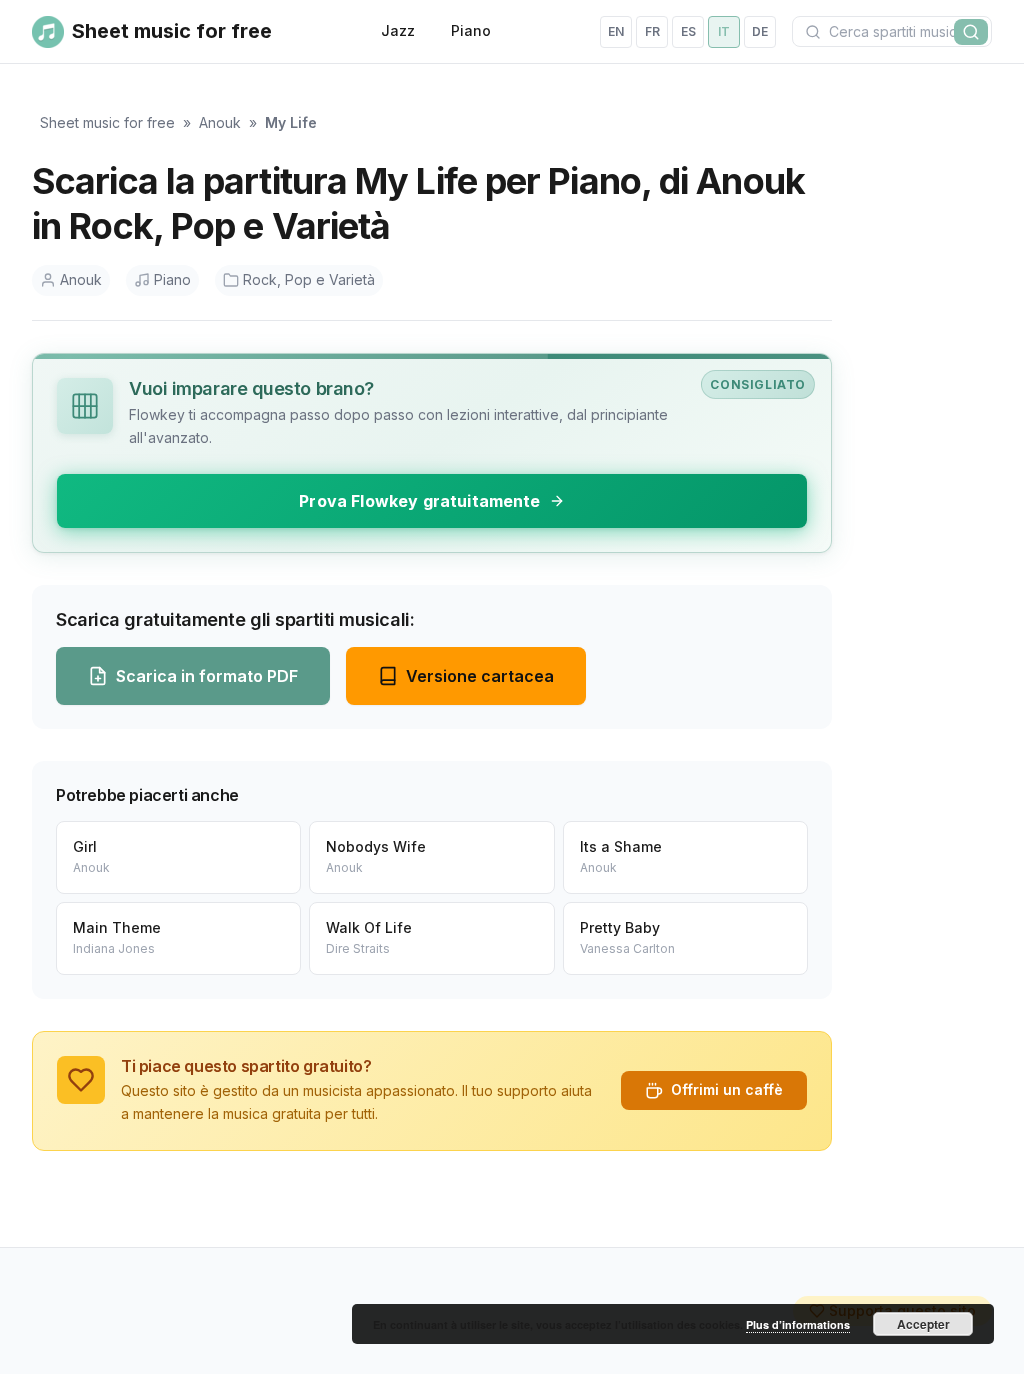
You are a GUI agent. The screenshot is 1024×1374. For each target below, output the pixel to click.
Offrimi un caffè (727, 1089)
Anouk (220, 122)
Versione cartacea (480, 676)
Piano (471, 30)
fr (652, 31)
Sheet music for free (107, 122)
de (760, 31)
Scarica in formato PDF (207, 676)
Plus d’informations (798, 1324)
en (616, 31)
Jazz (398, 30)
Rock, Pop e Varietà (309, 279)
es (688, 31)
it (724, 31)
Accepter (923, 1324)
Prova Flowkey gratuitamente (419, 501)
